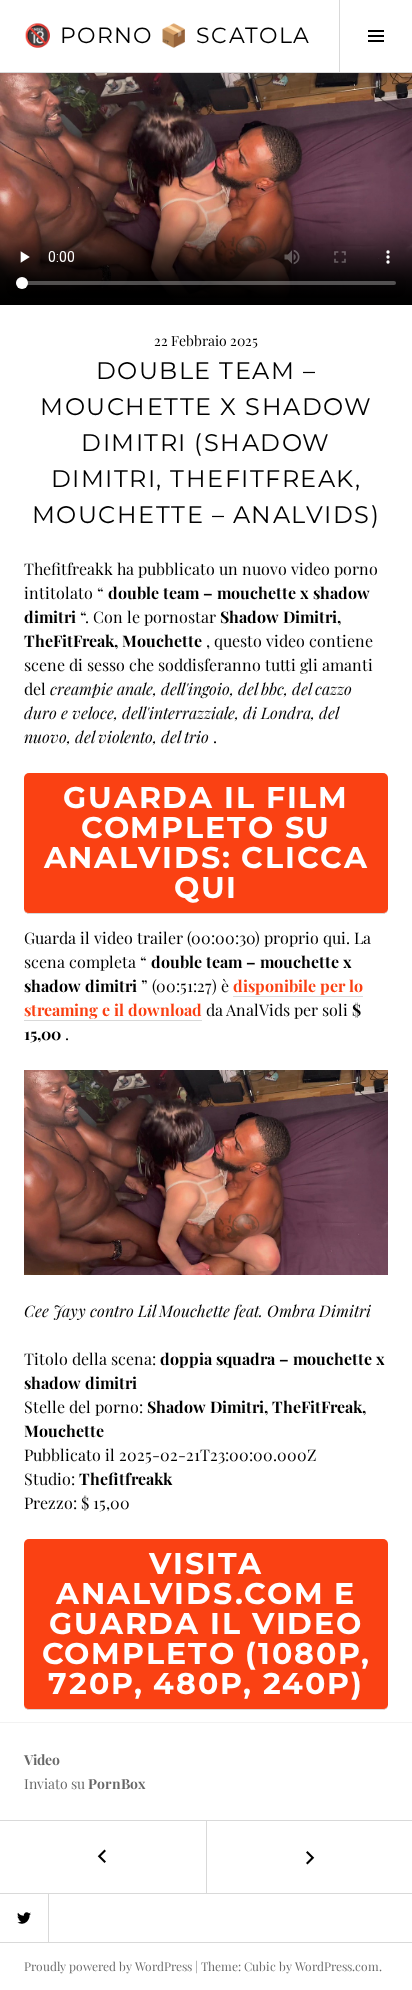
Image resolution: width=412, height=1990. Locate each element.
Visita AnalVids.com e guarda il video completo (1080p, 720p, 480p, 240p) (206, 1623)
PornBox (117, 1783)
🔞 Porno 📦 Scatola (167, 35)
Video (42, 1759)
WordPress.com (337, 1966)
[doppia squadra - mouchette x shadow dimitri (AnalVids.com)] (206, 1169)
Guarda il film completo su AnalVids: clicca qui (206, 842)
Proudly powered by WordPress (108, 1966)
